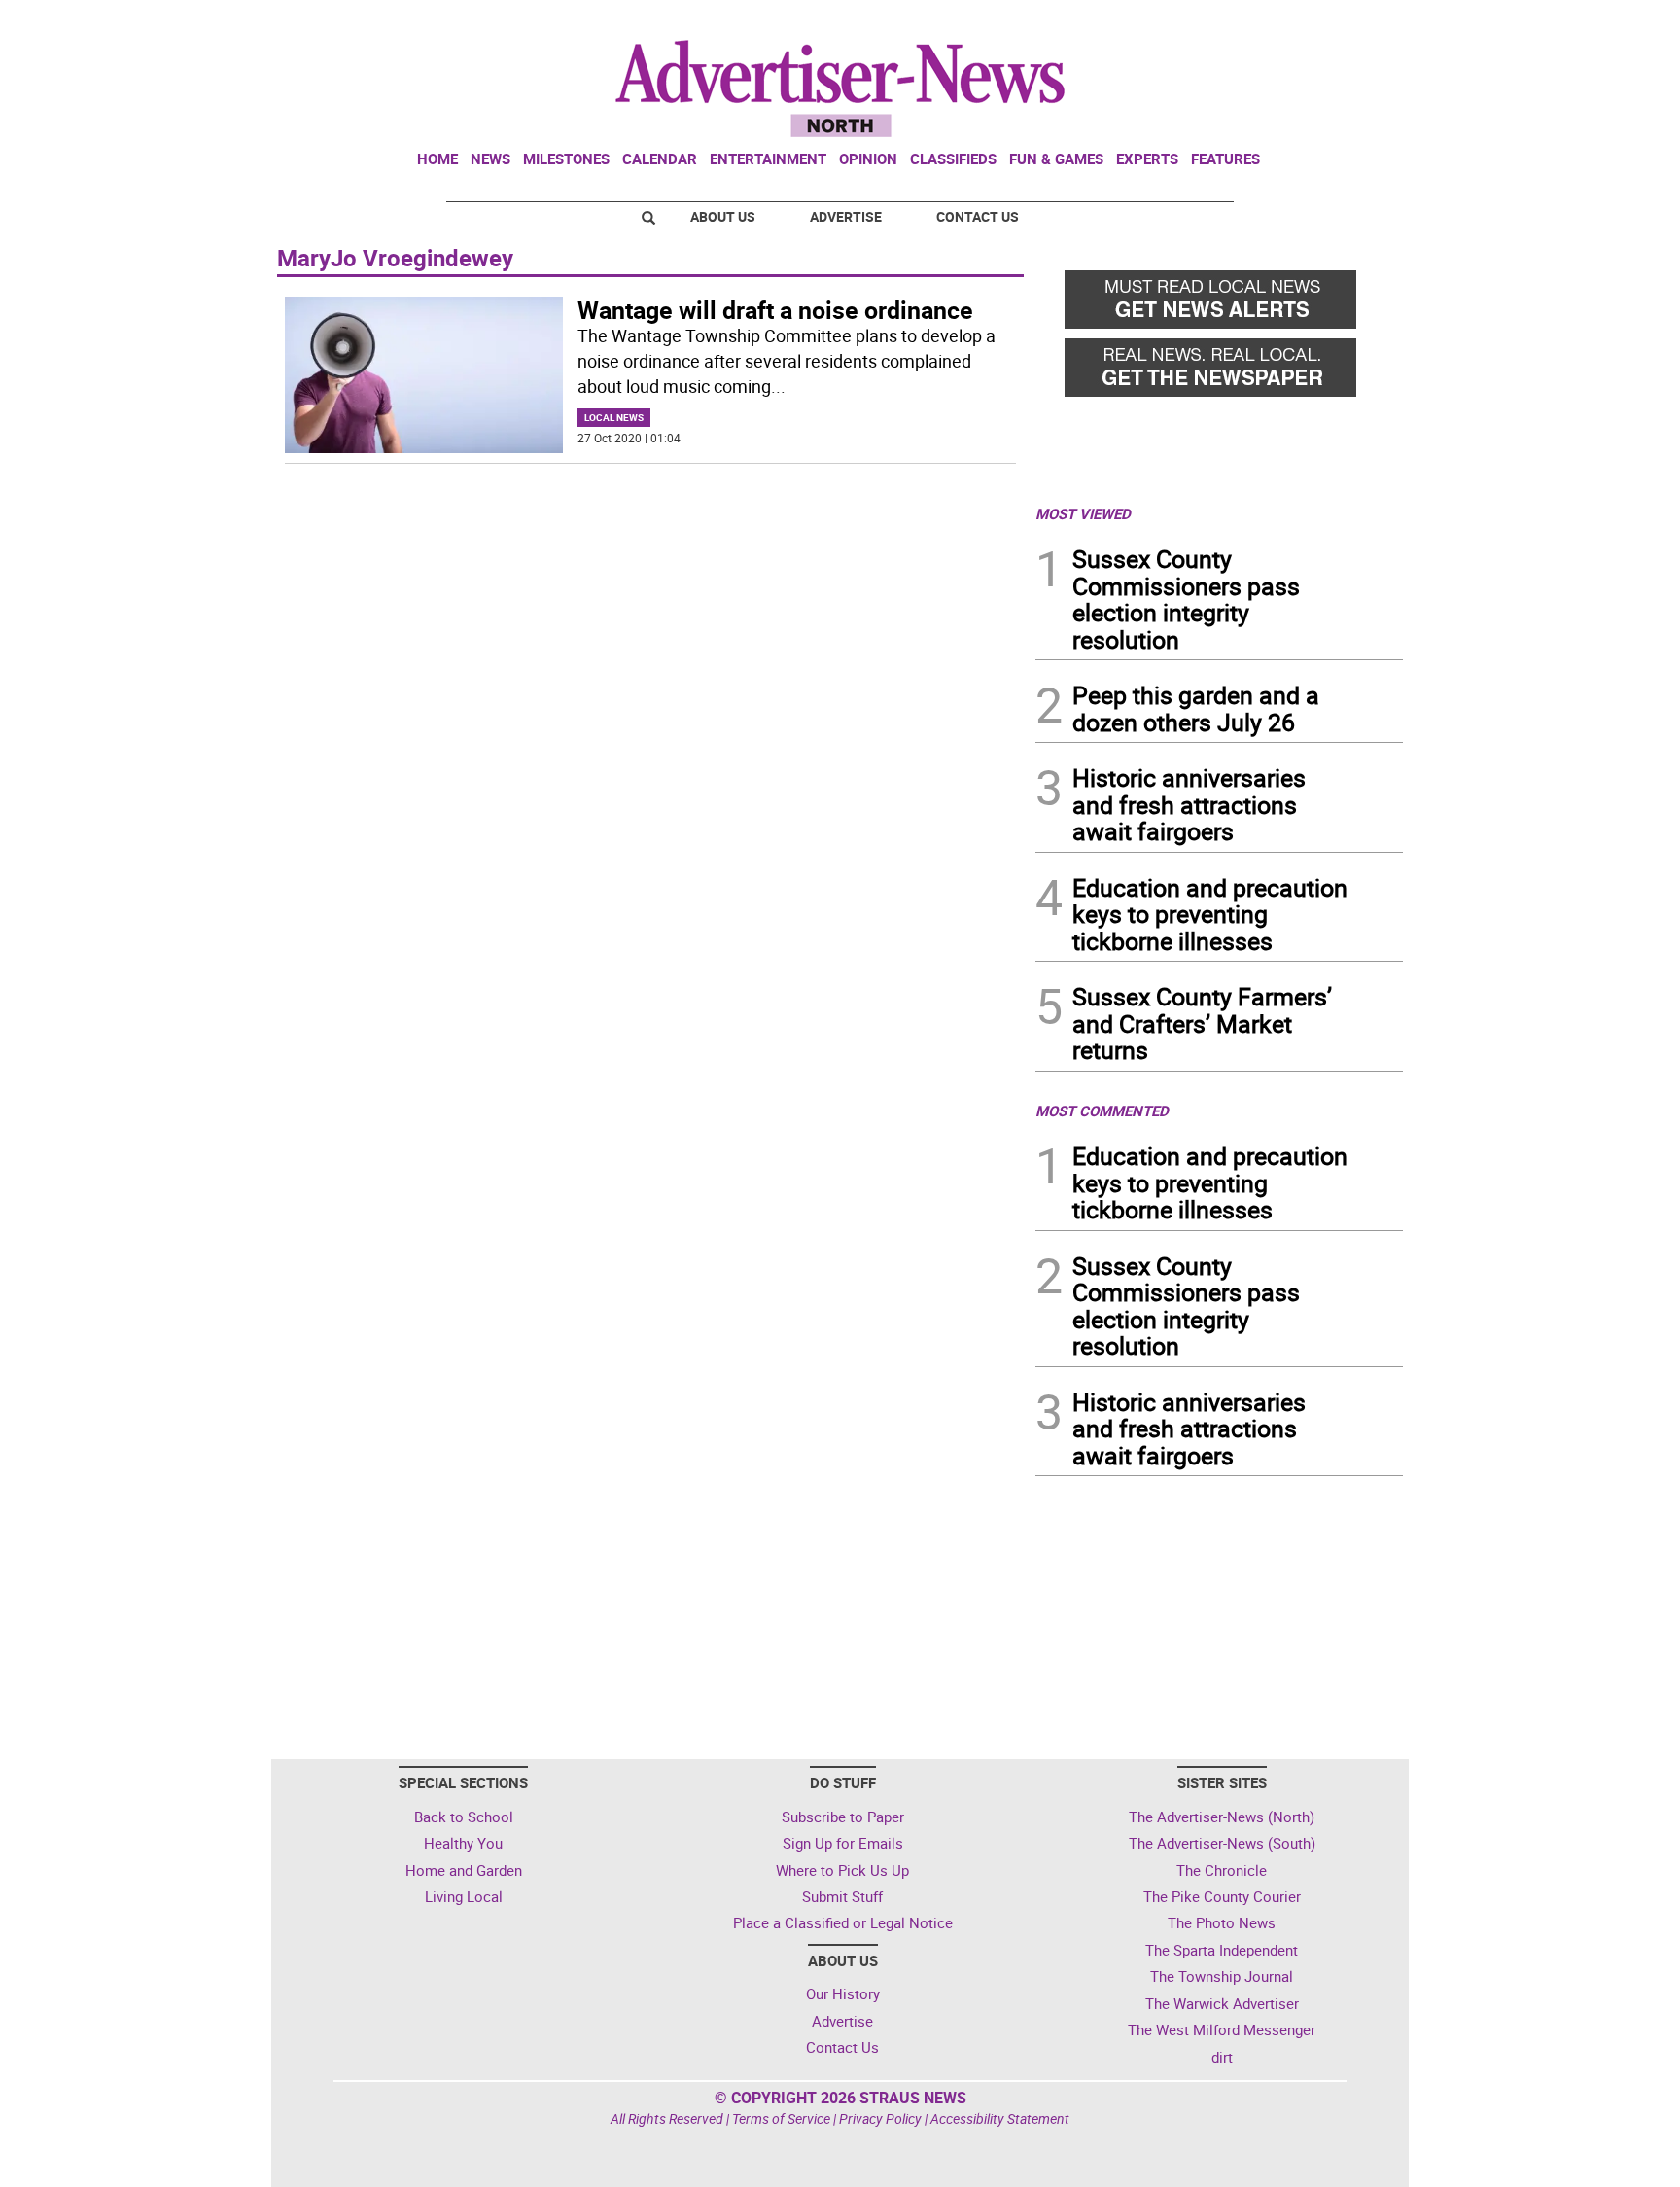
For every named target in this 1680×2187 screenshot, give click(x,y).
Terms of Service (781, 2118)
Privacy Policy (880, 2118)
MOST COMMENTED (1102, 1111)
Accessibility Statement (1000, 2118)
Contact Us (978, 216)
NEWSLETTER (1246, 22)
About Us (723, 216)
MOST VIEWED (1083, 513)
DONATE (1356, 22)
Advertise (846, 216)
